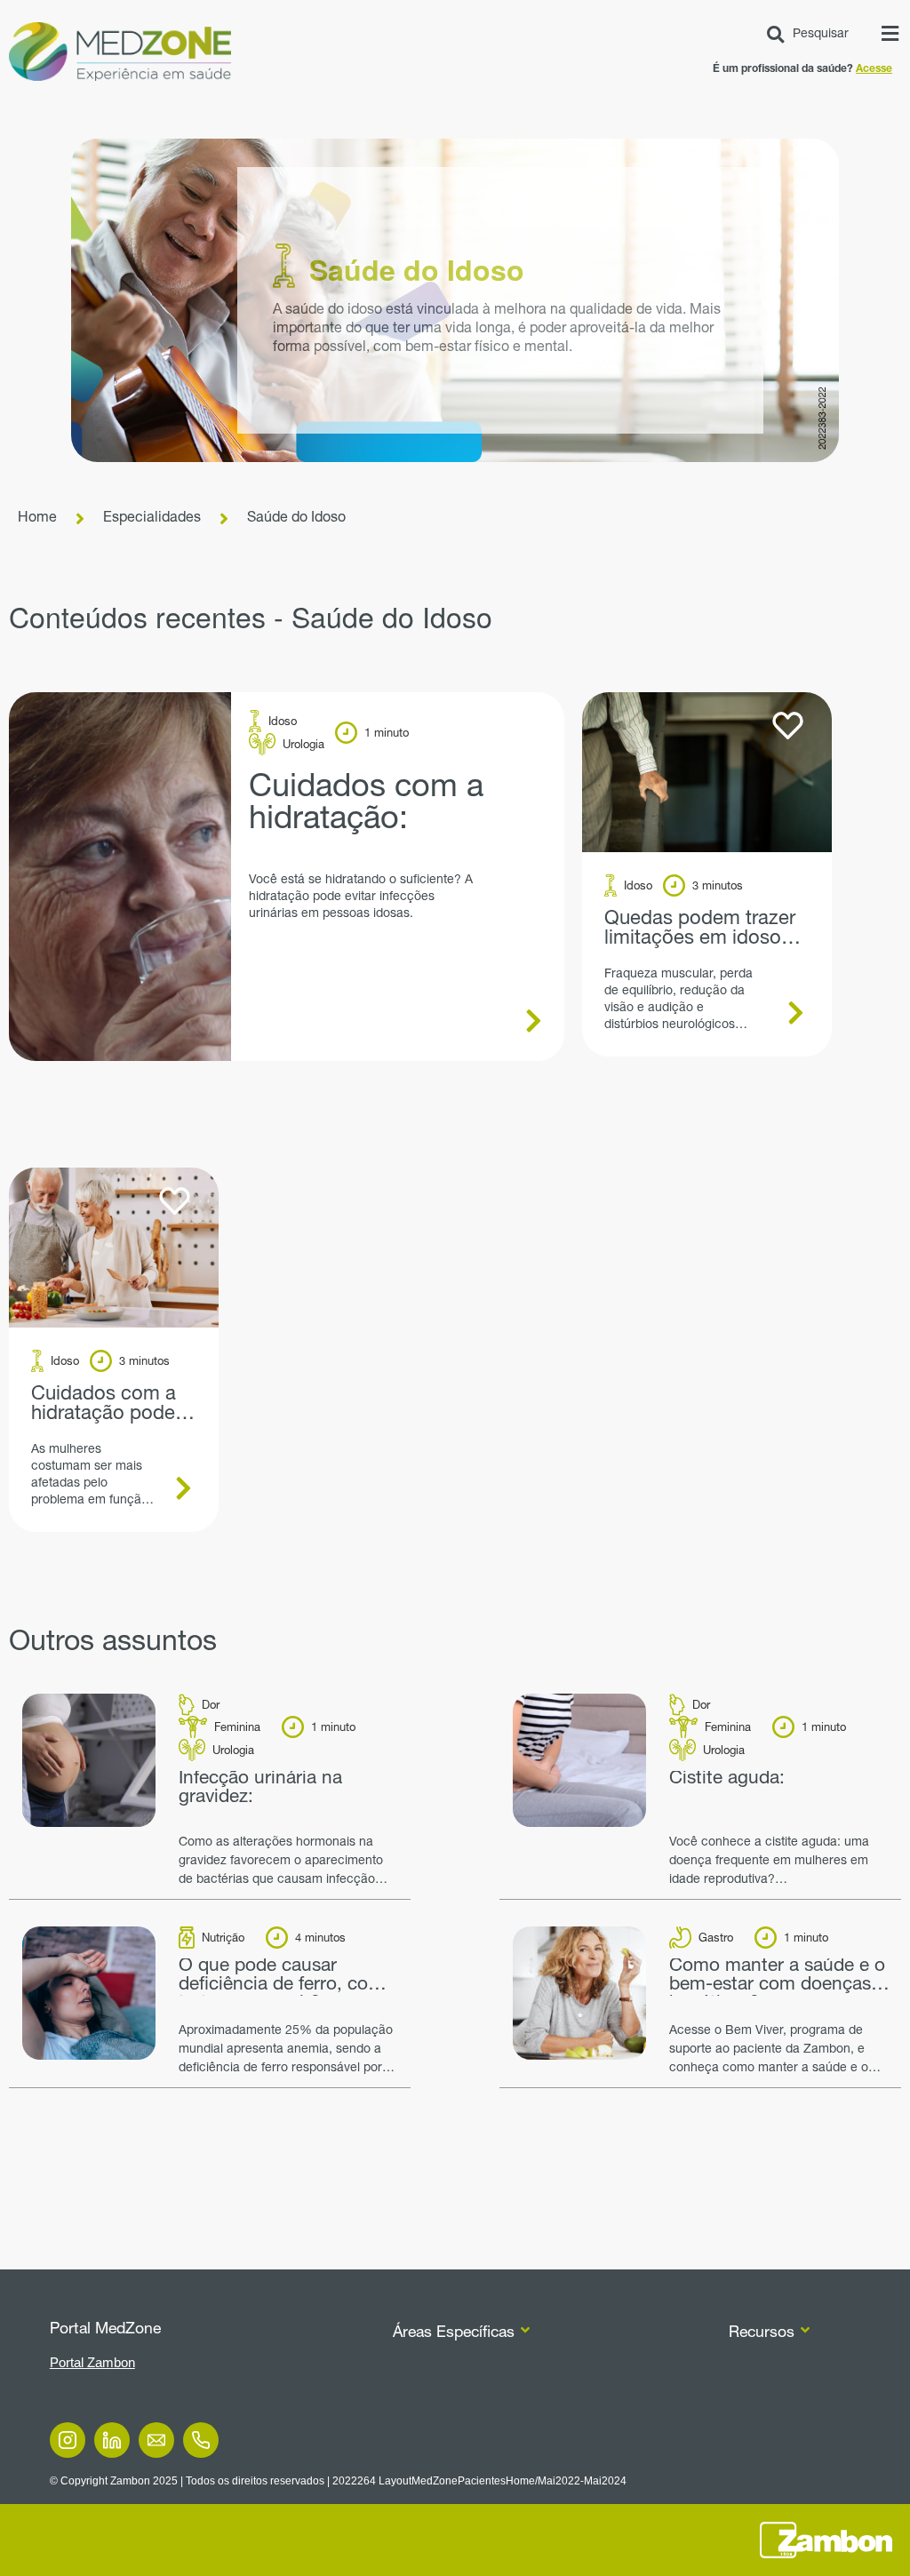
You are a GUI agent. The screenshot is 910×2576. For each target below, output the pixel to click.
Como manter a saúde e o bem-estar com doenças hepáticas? (777, 1977)
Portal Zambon (92, 2362)
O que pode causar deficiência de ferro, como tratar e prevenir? (287, 1977)
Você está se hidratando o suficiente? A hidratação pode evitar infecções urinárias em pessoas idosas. (361, 897)
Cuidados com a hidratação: (366, 805)
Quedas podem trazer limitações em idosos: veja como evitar (700, 929)
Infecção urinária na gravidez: (260, 1789)
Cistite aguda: (727, 1780)
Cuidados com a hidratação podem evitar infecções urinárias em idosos (112, 1405)
